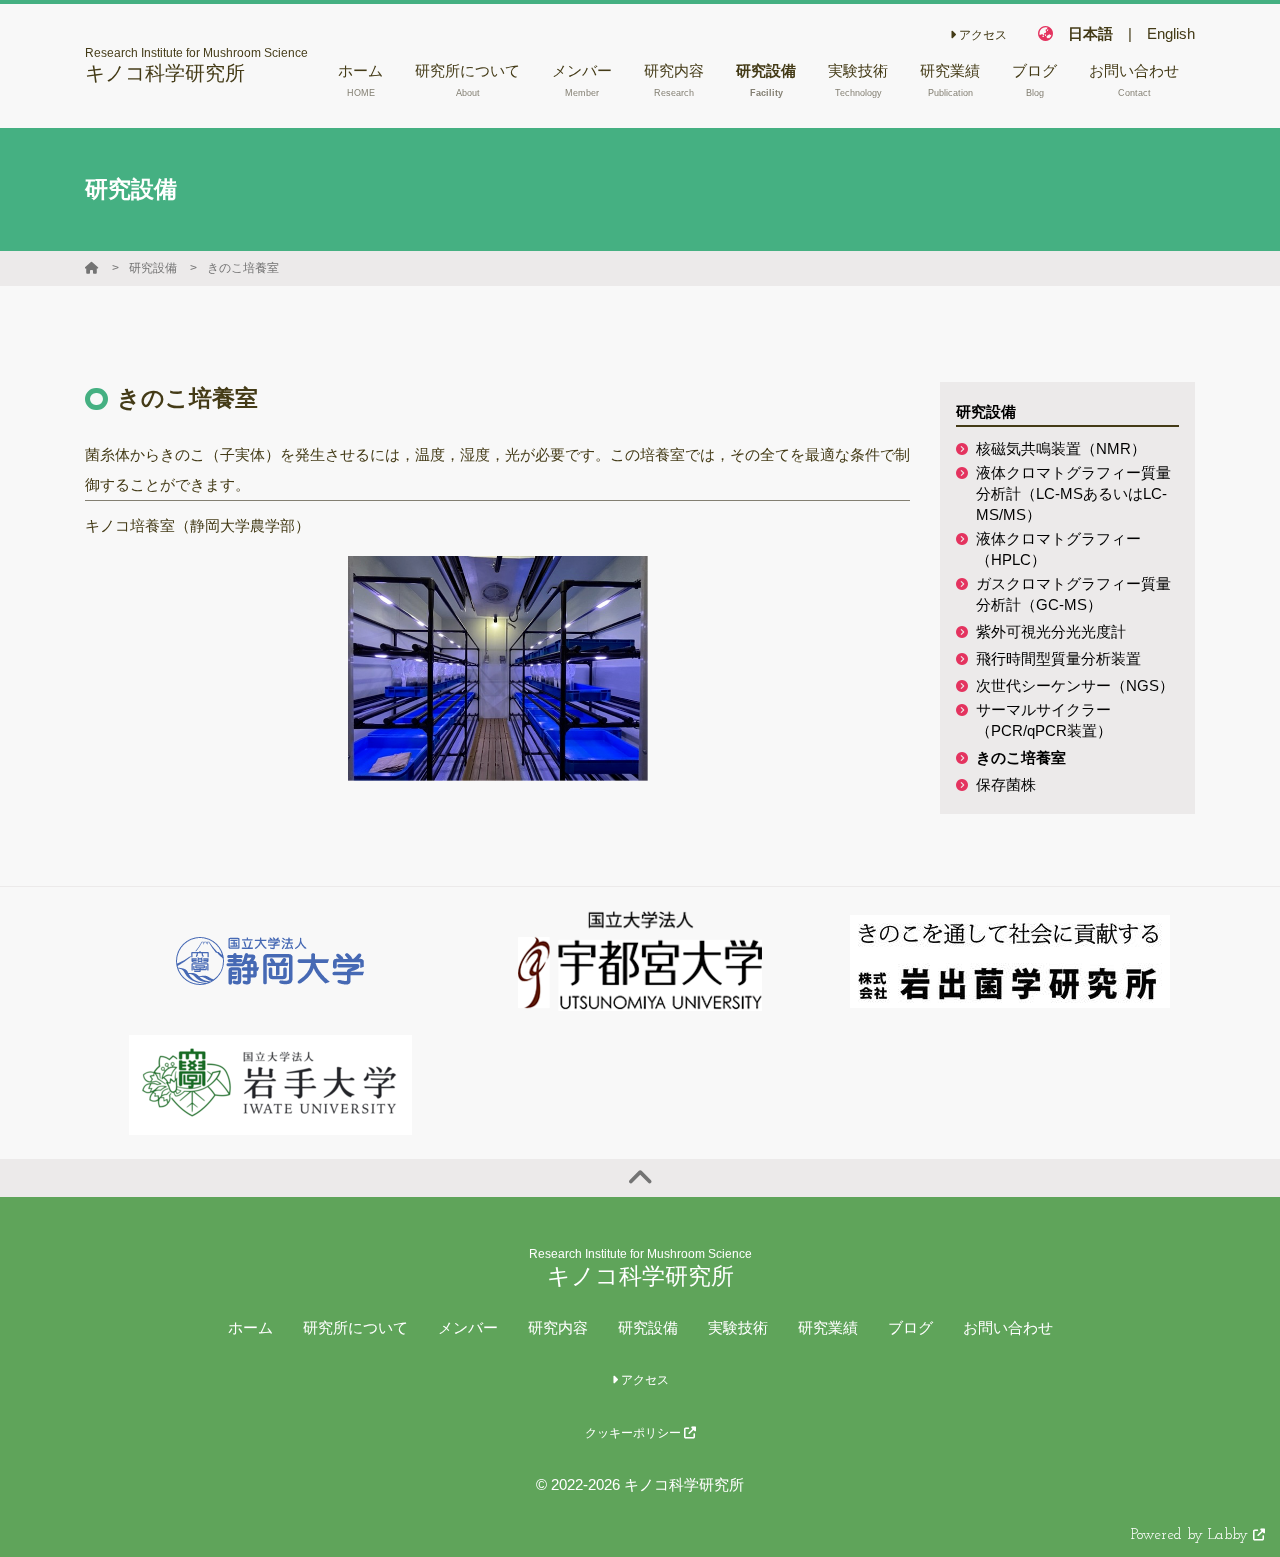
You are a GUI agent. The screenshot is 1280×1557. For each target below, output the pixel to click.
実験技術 (738, 1327)
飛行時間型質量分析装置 (1058, 658)
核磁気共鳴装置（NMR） (1061, 448)
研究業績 (828, 1327)
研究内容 (558, 1327)
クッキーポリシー (634, 1433)
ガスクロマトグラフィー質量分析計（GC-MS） (1073, 594)
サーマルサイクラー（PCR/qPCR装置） (1044, 720)
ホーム (250, 1327)
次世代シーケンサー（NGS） (1075, 685)
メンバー (468, 1327)
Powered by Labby (1192, 1535)
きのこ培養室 (243, 268)
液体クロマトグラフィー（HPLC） (1058, 549)
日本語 (1090, 33)
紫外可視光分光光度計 (1051, 631)
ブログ (910, 1327)
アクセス (981, 35)
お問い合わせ (1008, 1327)
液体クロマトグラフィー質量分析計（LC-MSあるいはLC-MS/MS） (1073, 493)
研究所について (355, 1327)
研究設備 (153, 268)
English (1171, 33)
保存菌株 (1006, 784)
